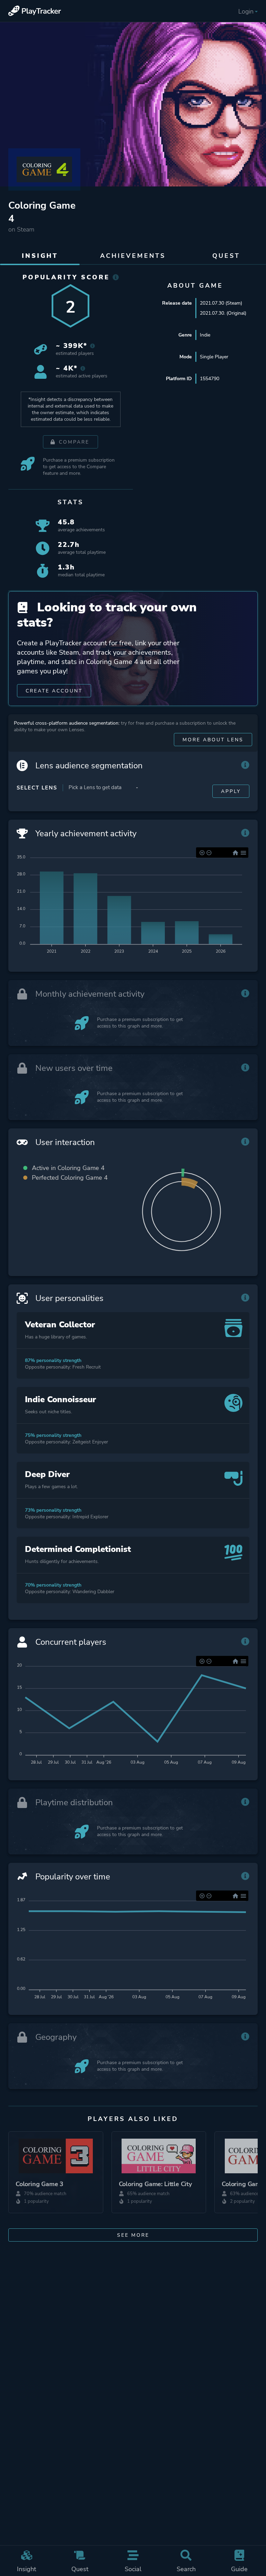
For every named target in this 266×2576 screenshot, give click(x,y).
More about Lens (213, 740)
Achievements (133, 256)
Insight (26, 2569)
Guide (239, 2569)
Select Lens (37, 788)
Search (186, 2569)
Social (133, 2569)
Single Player (214, 357)
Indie (205, 335)
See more (133, 2235)
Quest (80, 2569)
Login (246, 11)
